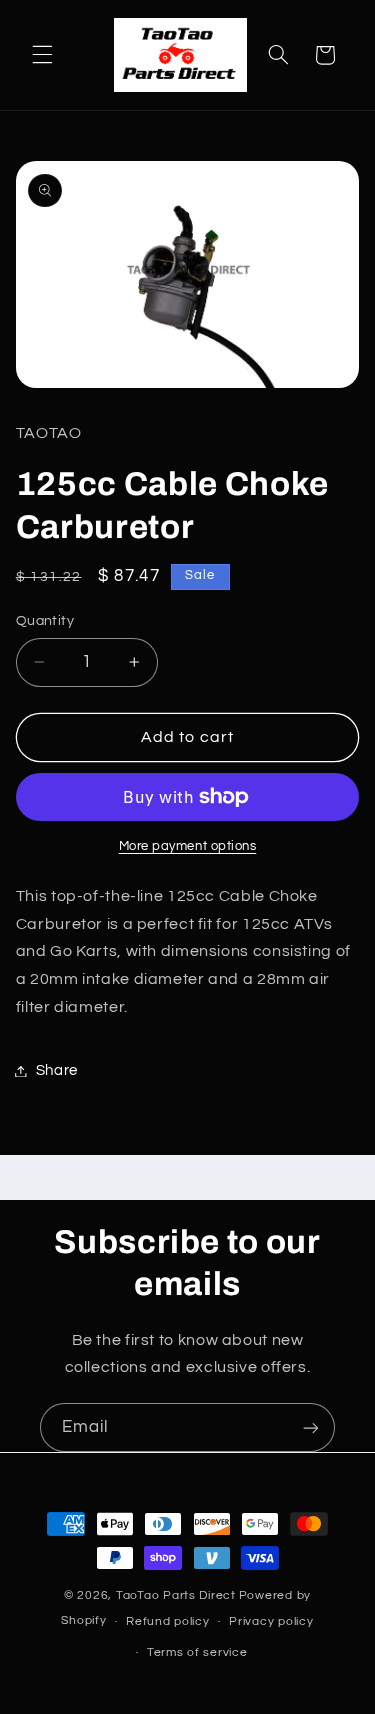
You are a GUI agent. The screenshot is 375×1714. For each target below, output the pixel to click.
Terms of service (197, 1652)
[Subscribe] (311, 1427)
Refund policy (168, 1621)
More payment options (188, 846)
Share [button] (57, 1070)
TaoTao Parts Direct (176, 1595)
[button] (42, 55)
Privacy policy (271, 1621)
